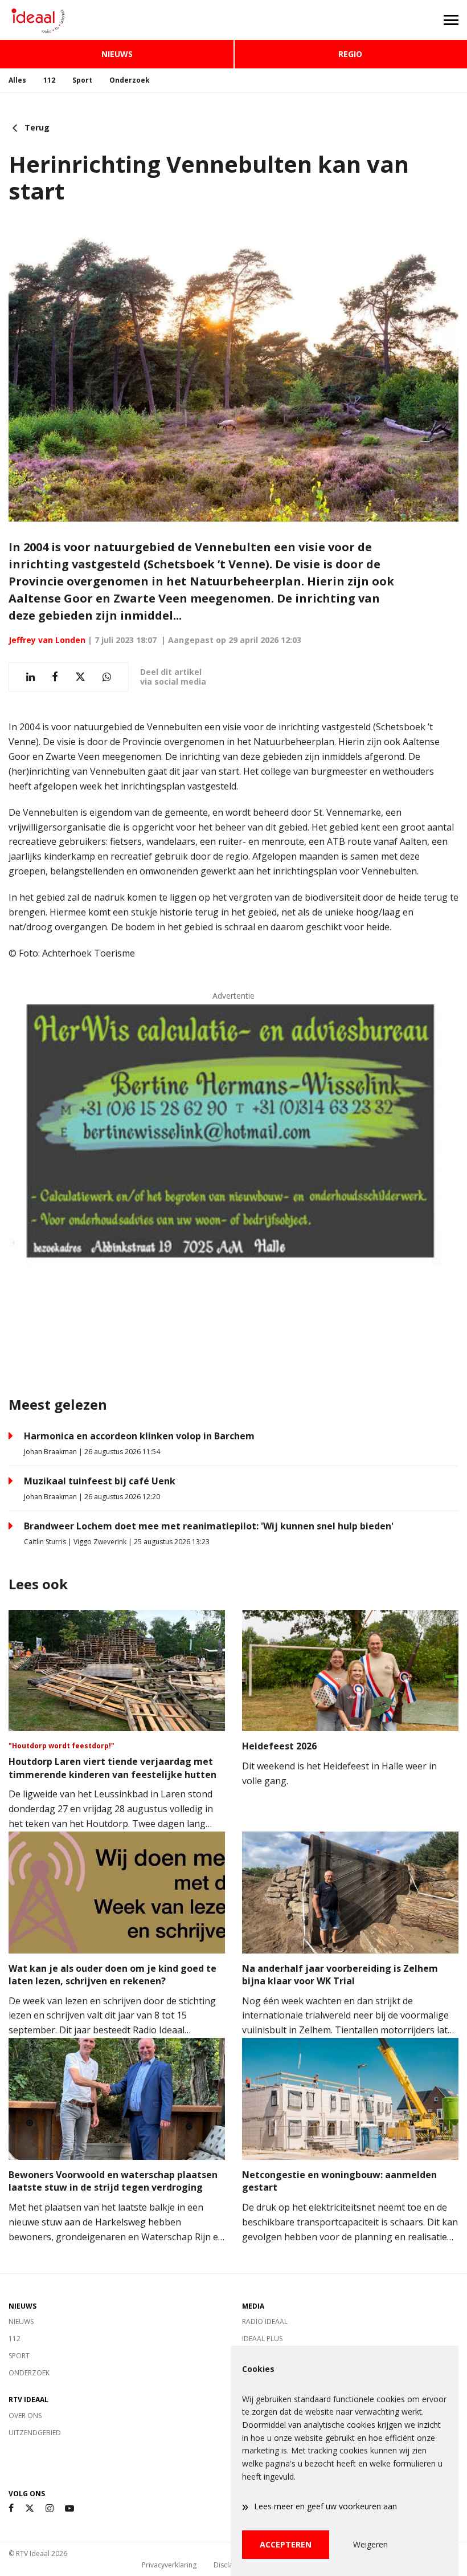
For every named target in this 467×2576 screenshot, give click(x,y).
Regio (350, 54)
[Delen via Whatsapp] (107, 677)
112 (49, 80)
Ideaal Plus (262, 2339)
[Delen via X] (80, 677)
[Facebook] (11, 2508)
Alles (17, 80)
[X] (30, 2508)
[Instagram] (50, 2508)
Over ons (25, 2416)
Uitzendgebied (35, 2433)
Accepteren (286, 2544)
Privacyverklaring (169, 2565)
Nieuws (117, 54)
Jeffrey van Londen (47, 640)
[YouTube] (69, 2508)
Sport (82, 80)
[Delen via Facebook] (55, 677)
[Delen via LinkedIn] (30, 677)
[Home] (117, 20)
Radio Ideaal (265, 2321)
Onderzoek (130, 80)
